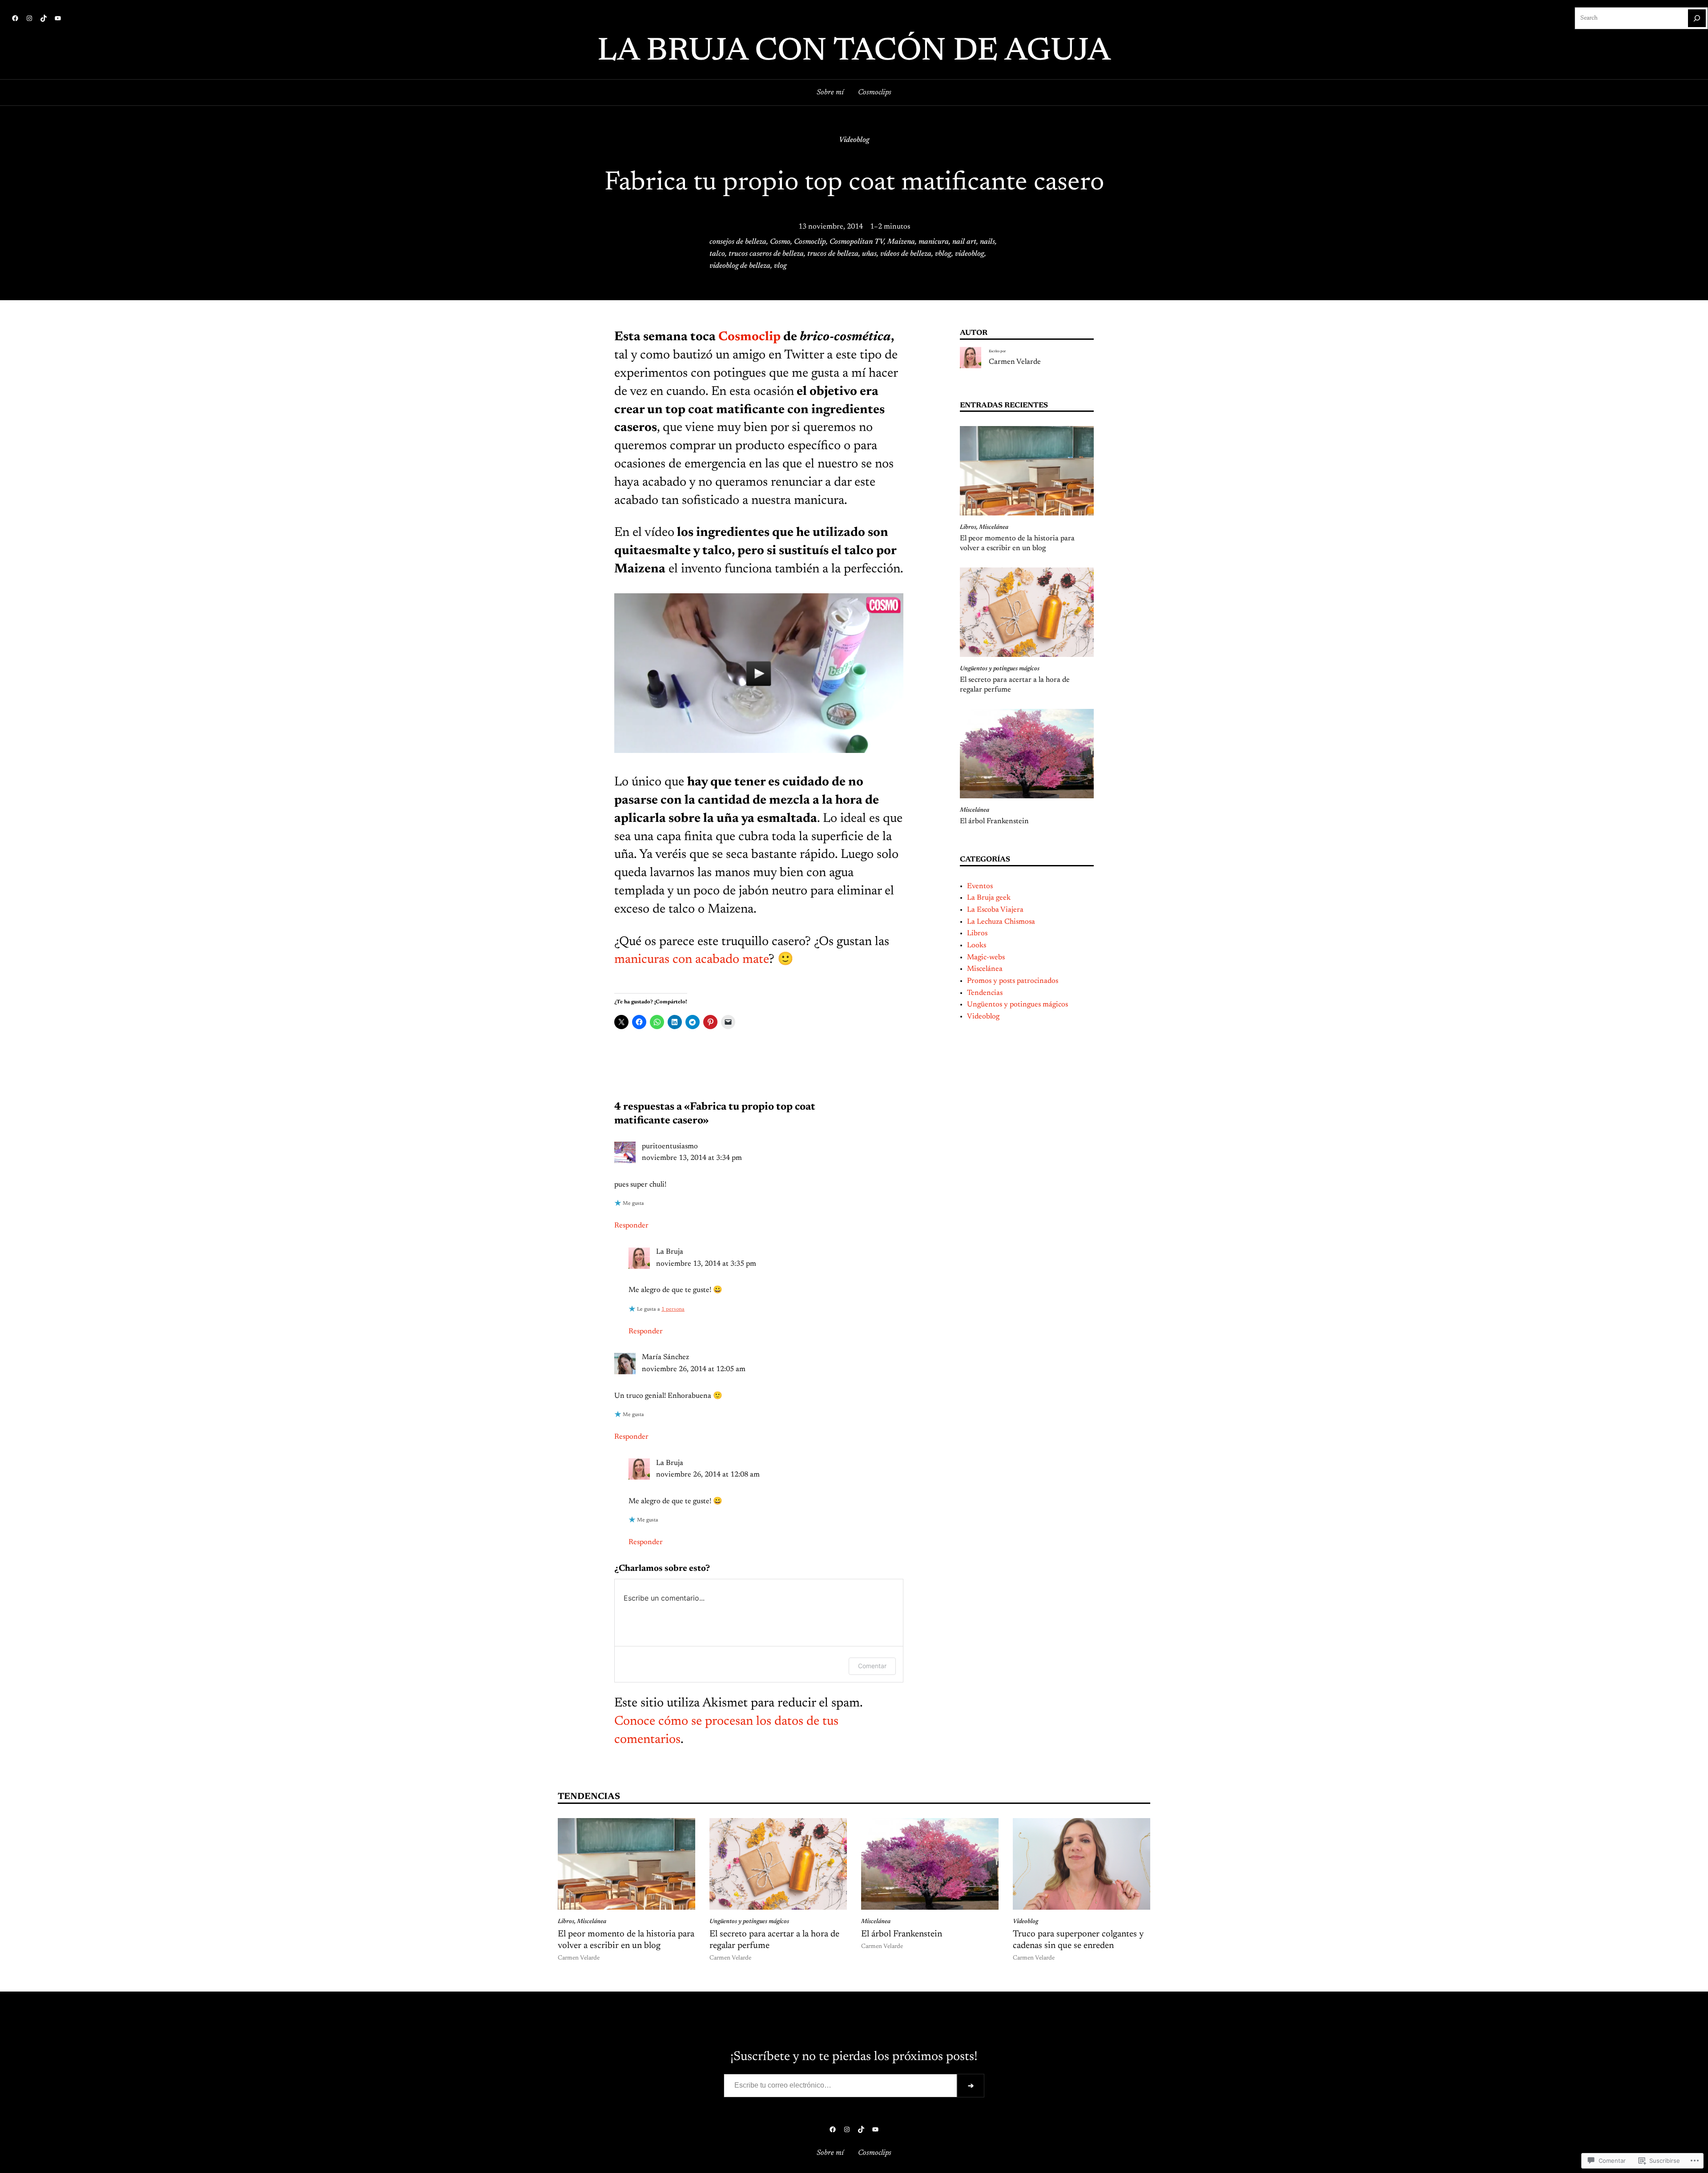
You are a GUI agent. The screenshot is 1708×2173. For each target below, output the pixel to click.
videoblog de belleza (740, 266)
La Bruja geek (989, 898)
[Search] (1697, 18)
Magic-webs (986, 958)
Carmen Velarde (1015, 362)
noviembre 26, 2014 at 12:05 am (694, 1369)
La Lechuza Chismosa (1001, 922)
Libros (968, 527)
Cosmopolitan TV (857, 242)
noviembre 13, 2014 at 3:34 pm (692, 1158)
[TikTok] (44, 18)
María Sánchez (665, 1357)
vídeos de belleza (906, 254)
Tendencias (985, 993)
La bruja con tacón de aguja (854, 52)
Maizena (901, 242)
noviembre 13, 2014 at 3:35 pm (706, 1264)
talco (717, 254)
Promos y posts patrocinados (1013, 981)
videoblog (970, 254)
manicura (934, 242)
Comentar (872, 1666)
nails (987, 242)
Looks (977, 946)
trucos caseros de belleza (766, 254)
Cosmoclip (810, 242)
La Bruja (670, 1252)
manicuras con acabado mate (691, 960)
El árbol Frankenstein (994, 821)
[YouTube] (58, 18)
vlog (780, 266)
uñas (869, 254)
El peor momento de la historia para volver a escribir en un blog (1017, 543)
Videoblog (854, 140)
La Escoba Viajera (995, 910)
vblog (943, 254)
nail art (964, 242)
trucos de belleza (833, 254)
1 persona (673, 1309)
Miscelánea (994, 527)
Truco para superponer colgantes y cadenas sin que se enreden (1078, 1940)
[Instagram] (29, 18)
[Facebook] (15, 18)
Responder (631, 1226)
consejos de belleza (738, 242)
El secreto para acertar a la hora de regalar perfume (1015, 685)
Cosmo (780, 242)
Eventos (980, 886)
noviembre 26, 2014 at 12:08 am (708, 1475)
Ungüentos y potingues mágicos (1000, 669)
